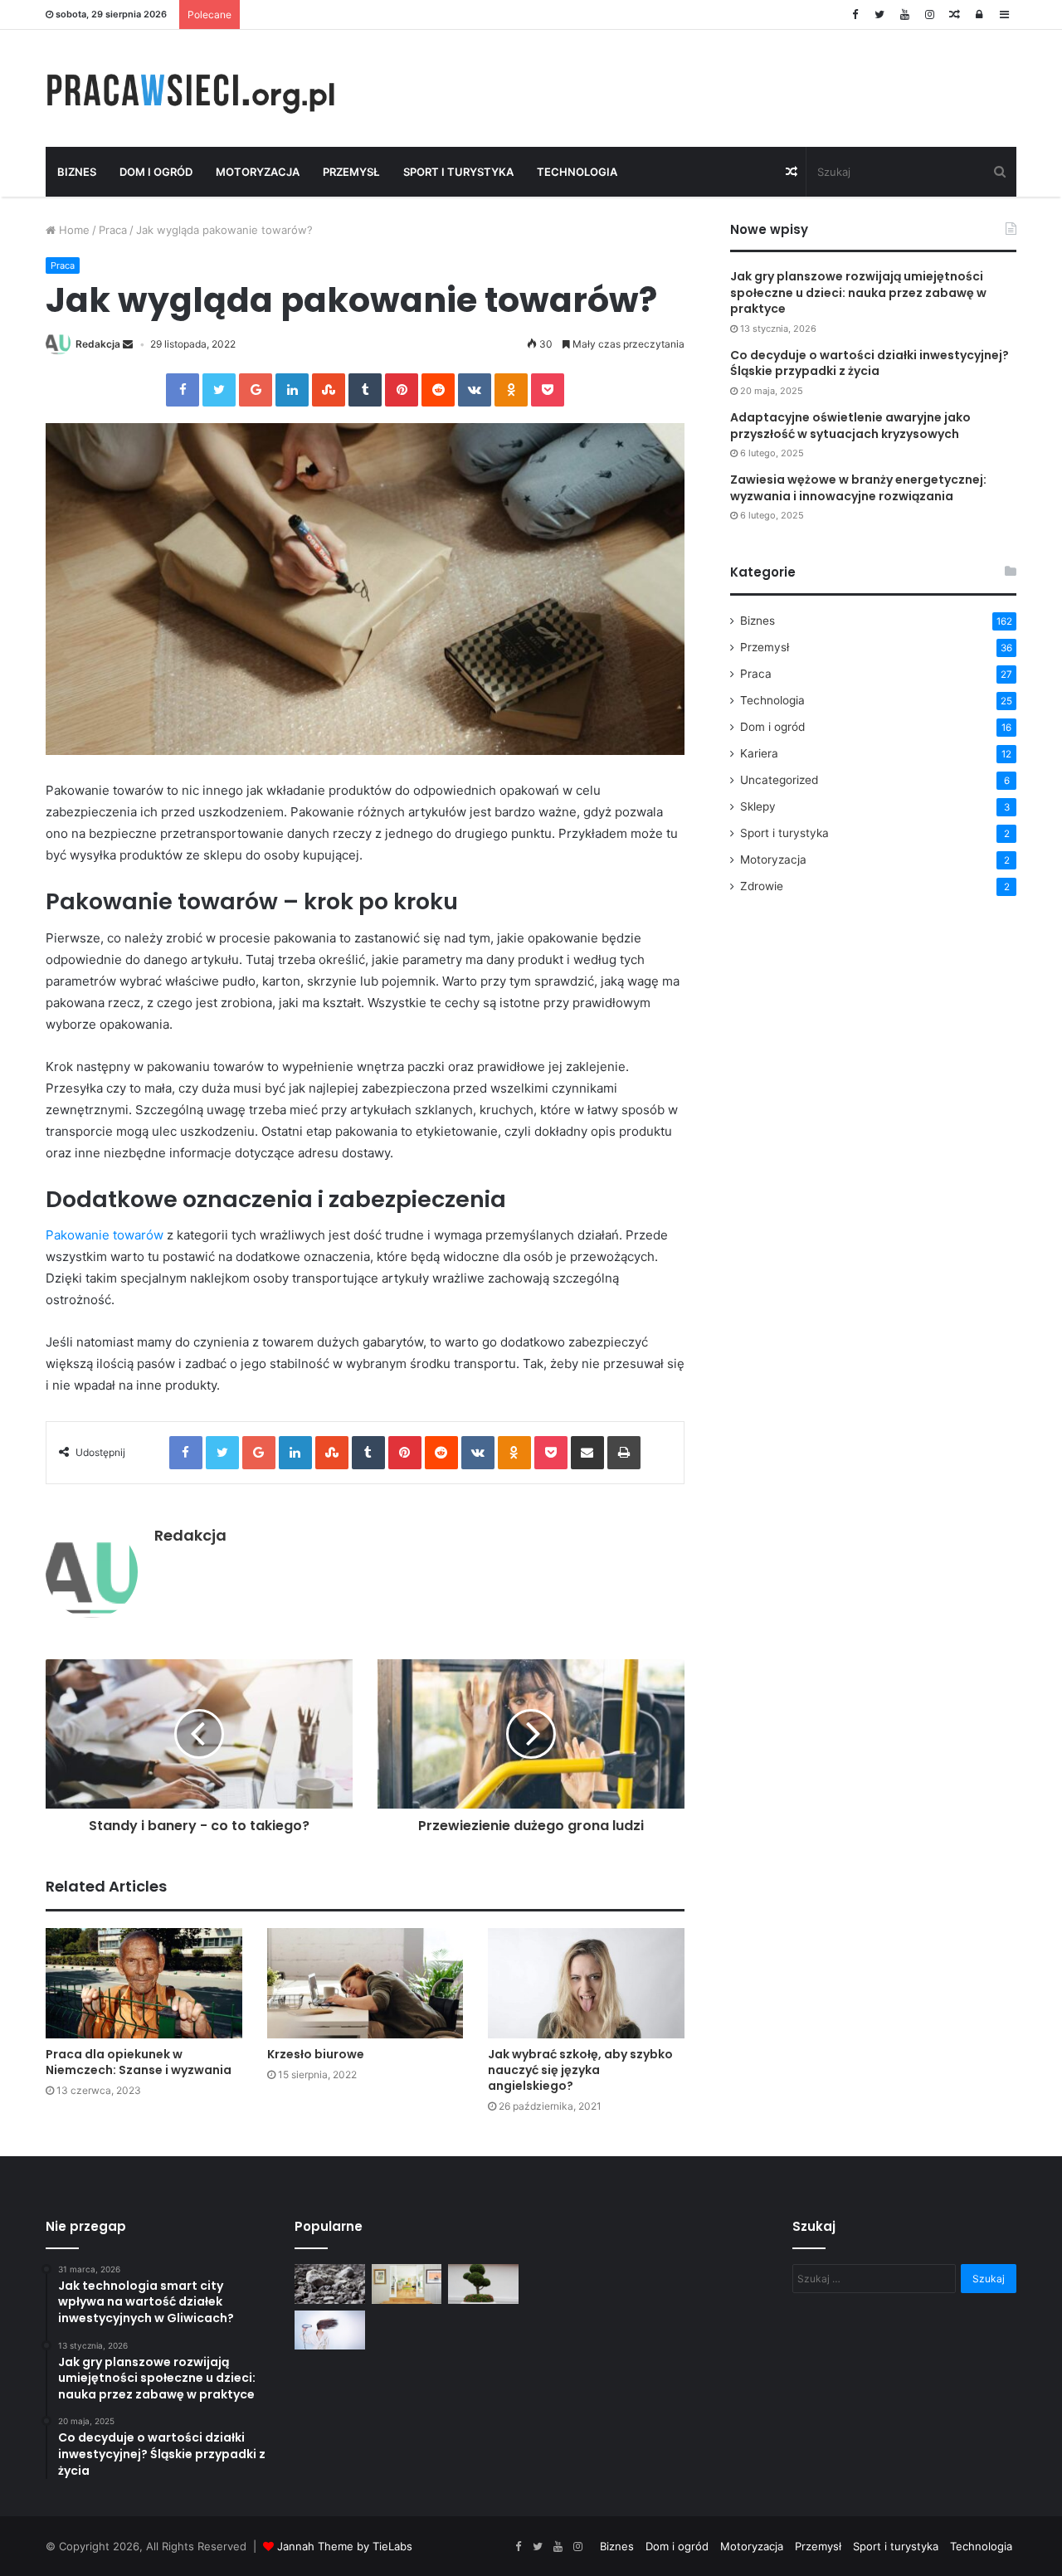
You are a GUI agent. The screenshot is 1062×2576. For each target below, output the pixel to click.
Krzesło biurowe (316, 2054)
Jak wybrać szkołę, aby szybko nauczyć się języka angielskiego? (580, 2070)
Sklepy (758, 806)
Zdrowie (762, 886)
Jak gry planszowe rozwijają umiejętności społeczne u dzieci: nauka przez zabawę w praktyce (858, 292)
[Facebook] (855, 15)
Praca (113, 230)
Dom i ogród (156, 172)
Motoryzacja (258, 172)
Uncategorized (779, 780)
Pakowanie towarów (105, 1235)
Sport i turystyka (458, 172)
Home (73, 230)
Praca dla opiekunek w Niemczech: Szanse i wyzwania (139, 2062)
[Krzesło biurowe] (365, 1983)
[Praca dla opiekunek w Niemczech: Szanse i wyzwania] (144, 1983)
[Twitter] (879, 15)
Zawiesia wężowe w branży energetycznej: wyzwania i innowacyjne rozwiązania (858, 488)
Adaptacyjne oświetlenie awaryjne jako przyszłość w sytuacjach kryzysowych (850, 426)
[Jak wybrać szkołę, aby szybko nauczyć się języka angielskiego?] (586, 1983)
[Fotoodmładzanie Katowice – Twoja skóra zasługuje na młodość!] (330, 2330)
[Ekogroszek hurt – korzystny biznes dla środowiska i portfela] (330, 2284)
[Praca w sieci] (199, 88)
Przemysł (351, 172)
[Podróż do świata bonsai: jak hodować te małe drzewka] (483, 2284)
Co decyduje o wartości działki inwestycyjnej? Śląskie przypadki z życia (870, 363)
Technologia (577, 172)
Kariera (759, 753)
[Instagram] (929, 15)
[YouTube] (904, 15)
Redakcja (98, 344)
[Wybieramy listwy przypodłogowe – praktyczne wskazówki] (407, 2284)
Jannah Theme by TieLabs (345, 2546)
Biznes (77, 172)
